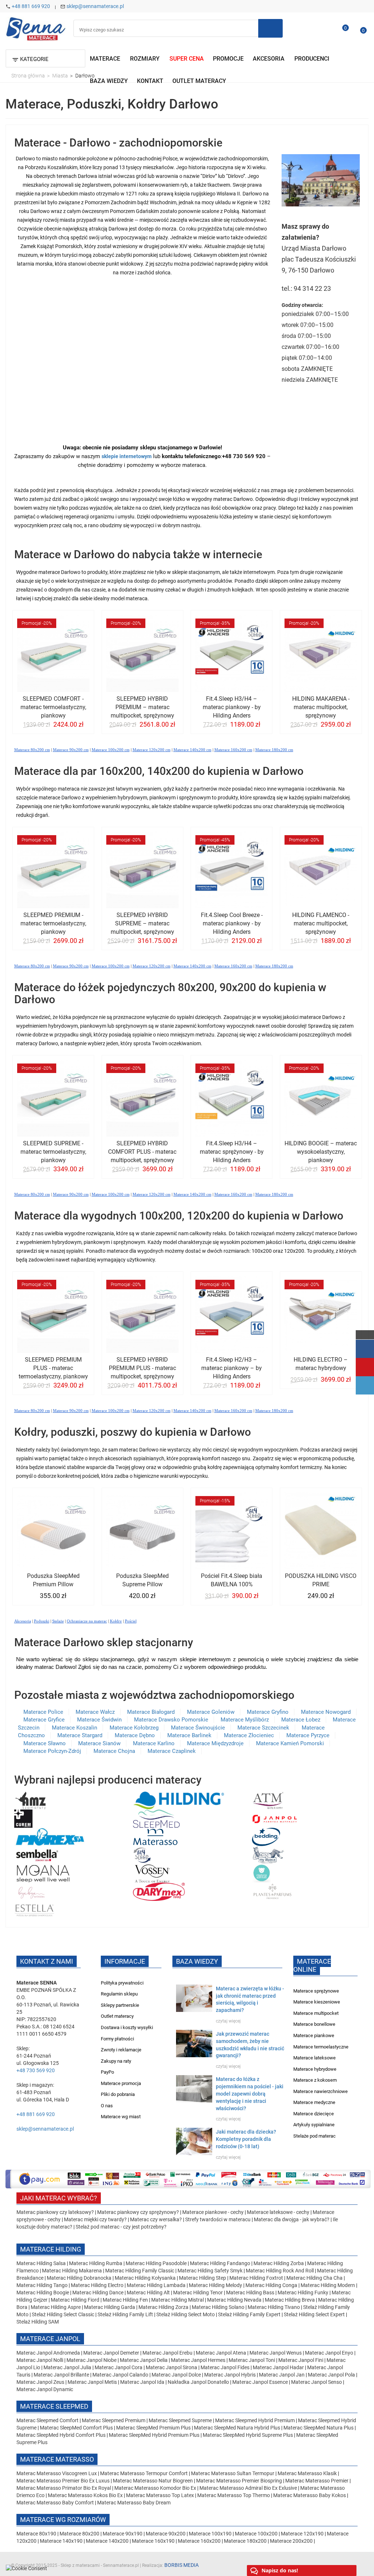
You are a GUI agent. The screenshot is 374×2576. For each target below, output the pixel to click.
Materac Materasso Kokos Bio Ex (86, 2495)
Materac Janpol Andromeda (49, 2353)
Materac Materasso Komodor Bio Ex (156, 2488)
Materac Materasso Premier (317, 2481)
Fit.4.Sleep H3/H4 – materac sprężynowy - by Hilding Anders (232, 1152)
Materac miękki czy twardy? (95, 2219)
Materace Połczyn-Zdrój (52, 1751)
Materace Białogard (151, 1712)
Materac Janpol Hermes (198, 2360)
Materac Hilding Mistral (178, 2300)
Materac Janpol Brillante (61, 2375)
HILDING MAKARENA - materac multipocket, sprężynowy (321, 707)
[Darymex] (159, 1891)
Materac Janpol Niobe (91, 2360)
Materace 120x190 (302, 2534)
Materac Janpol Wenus (276, 2353)
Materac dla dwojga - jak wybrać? (292, 2219)
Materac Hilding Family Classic (140, 2271)
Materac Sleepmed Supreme (181, 2420)
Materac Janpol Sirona (171, 2367)
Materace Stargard (80, 1735)
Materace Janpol (50, 2339)
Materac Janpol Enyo (330, 2353)
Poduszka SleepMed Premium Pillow (53, 1580)
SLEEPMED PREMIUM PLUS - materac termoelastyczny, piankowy (53, 1368)
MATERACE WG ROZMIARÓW (63, 2520)
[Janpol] (275, 1818)
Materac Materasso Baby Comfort (56, 2503)
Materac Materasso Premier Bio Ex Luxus (64, 2481)
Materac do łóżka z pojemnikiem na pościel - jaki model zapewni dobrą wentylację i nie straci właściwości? (250, 2094)
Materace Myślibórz (245, 1720)
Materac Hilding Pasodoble (157, 2263)
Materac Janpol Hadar (278, 2367)
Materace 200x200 (291, 2541)
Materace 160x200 (199, 2541)
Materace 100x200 (256, 2534)
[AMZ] (30, 1800)
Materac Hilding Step (203, 2278)
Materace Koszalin (75, 1728)
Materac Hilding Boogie (43, 2292)
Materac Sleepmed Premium (114, 2420)
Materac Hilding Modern (328, 2285)
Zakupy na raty (116, 2061)
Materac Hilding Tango (43, 2285)
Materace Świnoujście (198, 1728)
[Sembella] (37, 1854)
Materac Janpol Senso (316, 2382)
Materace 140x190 (61, 2541)
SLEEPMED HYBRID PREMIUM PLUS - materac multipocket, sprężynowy (142, 1368)
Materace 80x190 (36, 2534)
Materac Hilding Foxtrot (256, 2278)
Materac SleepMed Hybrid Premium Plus (154, 2435)
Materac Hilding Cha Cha (314, 2278)
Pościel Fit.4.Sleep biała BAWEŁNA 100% (232, 1580)
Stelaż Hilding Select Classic (64, 2314)
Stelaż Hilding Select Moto (186, 2314)
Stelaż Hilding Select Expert (315, 2314)
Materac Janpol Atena (222, 2353)
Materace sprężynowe (316, 1991)
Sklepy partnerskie (120, 2005)
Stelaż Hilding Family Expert (250, 2314)
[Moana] (43, 1873)
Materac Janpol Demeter (112, 2353)
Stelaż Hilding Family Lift (126, 2314)
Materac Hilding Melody (215, 2285)
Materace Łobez (301, 1720)
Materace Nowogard (326, 1712)
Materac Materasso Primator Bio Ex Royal (64, 2488)
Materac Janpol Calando (120, 2375)
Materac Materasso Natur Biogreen (153, 2481)
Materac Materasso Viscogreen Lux (57, 2473)
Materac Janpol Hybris (230, 2375)
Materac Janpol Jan (282, 2375)
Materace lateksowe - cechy (278, 2212)
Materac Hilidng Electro (98, 2285)
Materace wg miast (121, 2117)
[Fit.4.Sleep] (142, 1854)
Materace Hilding (51, 2249)
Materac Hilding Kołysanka (146, 2278)
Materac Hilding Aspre (56, 2307)
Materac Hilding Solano (218, 2307)
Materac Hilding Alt (148, 2292)
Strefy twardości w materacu (218, 2219)
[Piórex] (49, 1836)
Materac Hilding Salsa (42, 2263)
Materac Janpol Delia (144, 2360)
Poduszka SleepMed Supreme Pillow (142, 1580)
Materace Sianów (99, 1743)
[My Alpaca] (268, 1854)
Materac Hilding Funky (303, 2292)
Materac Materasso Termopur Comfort (144, 2473)
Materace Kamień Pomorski (290, 1743)
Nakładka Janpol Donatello (198, 2382)
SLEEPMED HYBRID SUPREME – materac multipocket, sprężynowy (142, 923)
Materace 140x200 (107, 2541)
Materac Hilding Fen (125, 2300)
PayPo (107, 2072)
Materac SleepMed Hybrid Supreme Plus (248, 2435)
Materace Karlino (154, 1743)
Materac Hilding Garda (110, 2307)
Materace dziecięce (314, 2114)
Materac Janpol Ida (142, 2382)
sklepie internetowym (127, 456)
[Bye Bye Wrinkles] (32, 1891)
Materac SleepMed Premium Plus (153, 2428)
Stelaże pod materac (314, 2136)
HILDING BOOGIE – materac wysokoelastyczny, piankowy (321, 1152)
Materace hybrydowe (315, 2069)
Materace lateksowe (314, 2058)
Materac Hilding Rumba (96, 2263)
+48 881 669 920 (31, 6)
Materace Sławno (45, 1743)
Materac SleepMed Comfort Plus (76, 2428)
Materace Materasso (57, 2459)
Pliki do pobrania (118, 2094)
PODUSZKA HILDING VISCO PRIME (321, 1580)
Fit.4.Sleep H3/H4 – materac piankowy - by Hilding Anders (232, 707)
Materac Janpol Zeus (40, 2382)
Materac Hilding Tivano (274, 2307)
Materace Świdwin (99, 1720)
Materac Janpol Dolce (176, 2375)
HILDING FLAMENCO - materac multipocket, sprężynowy (321, 923)
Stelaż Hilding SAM (38, 2322)
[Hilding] (179, 1800)
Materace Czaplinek (172, 1751)
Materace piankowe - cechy (213, 2212)
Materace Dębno (135, 1735)
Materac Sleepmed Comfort (48, 2420)
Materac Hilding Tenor (198, 2292)
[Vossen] (152, 1873)
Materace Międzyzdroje (215, 1743)
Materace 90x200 (166, 2534)
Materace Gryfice (44, 1720)
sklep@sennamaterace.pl (95, 6)
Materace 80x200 (79, 2534)
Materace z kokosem (315, 2080)
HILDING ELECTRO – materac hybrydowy (321, 1364)
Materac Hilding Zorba (279, 2263)
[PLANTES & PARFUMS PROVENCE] (272, 1891)
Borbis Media (182, 2565)
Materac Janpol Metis (92, 2382)
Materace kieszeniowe (317, 2002)
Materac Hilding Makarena (72, 2271)
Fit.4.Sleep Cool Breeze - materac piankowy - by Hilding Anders (232, 923)
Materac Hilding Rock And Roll (280, 2271)
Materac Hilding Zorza (163, 2307)
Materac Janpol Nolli (40, 2360)
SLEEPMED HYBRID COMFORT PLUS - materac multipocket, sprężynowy (142, 1152)
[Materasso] (155, 1836)
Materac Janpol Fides (225, 2367)
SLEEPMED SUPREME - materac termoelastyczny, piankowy (53, 1152)
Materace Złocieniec (249, 1735)
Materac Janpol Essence (260, 2382)
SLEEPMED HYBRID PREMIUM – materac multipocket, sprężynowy (142, 707)
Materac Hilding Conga (271, 2285)
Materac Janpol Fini (301, 2360)
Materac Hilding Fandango (221, 2263)
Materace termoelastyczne (321, 2047)
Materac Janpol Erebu (168, 2353)
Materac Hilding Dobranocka (80, 2278)
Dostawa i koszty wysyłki (127, 2027)
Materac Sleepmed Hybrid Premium (255, 2420)
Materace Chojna (114, 1751)
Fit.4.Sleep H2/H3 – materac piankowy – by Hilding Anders (232, 1368)
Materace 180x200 (245, 2541)
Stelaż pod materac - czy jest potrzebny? (121, 2227)
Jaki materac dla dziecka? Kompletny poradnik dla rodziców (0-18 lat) (246, 2139)
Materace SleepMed (54, 2406)
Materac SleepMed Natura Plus (318, 2428)
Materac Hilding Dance (98, 2292)
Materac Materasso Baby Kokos (310, 2495)
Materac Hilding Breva (290, 2300)
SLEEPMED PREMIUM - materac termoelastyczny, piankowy (53, 923)
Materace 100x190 (210, 2534)
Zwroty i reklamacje (121, 2050)
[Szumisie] (262, 1873)
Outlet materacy (117, 2016)
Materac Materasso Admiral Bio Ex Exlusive (249, 2488)
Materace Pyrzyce (308, 1735)
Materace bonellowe (314, 2024)
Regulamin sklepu (119, 1994)
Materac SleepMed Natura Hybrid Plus (237, 2428)
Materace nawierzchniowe (320, 2091)
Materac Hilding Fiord (75, 2300)
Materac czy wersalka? (157, 2219)
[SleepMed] (156, 1818)
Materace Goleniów (211, 1712)
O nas (107, 2106)
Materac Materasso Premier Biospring (240, 2481)
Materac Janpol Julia (67, 2367)
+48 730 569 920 (36, 2070)
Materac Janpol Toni (252, 2360)
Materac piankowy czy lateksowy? (55, 2212)
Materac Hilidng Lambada (157, 2285)
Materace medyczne (314, 2102)
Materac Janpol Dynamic (45, 2389)
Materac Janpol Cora (119, 2367)
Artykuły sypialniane (314, 2125)
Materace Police (43, 1712)
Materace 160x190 (153, 2541)
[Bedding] (266, 1836)
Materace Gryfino (268, 1712)
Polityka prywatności (122, 1983)
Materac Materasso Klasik (308, 2473)
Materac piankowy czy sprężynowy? (138, 2212)
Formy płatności (117, 2039)
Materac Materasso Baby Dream (134, 2503)
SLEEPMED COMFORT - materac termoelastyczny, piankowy (53, 707)
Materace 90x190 (123, 2534)
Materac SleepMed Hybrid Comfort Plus (61, 2435)
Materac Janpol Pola (331, 2375)
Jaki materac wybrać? (59, 2198)
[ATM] (268, 1800)
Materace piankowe (314, 2035)
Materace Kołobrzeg (134, 1728)
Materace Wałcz (95, 1712)
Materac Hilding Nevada (234, 2300)
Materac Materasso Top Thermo (234, 2495)
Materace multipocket (316, 2013)
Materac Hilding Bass (250, 2292)
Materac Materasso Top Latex (161, 2495)
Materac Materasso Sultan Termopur (233, 2473)
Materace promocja (121, 2083)
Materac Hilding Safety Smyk (211, 2271)
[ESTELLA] (35, 1909)
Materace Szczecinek (263, 1728)
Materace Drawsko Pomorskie (171, 1720)
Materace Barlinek (189, 1735)
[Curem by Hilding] (23, 1818)
